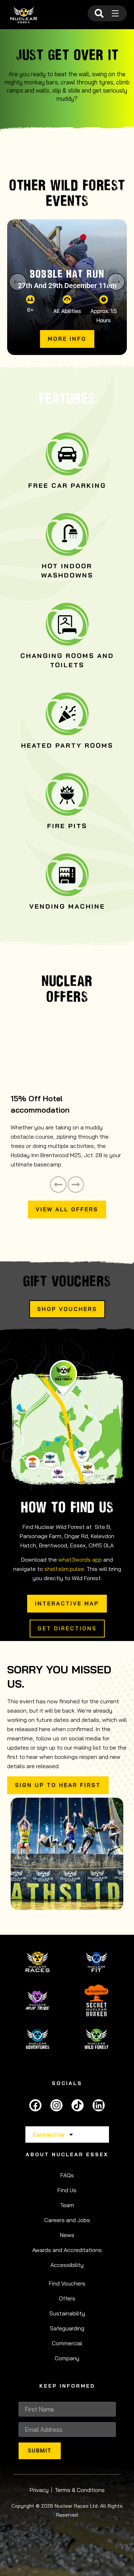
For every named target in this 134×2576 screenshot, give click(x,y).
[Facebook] (35, 2105)
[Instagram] (56, 2105)
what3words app (80, 1559)
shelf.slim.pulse (64, 1569)
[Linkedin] (99, 2105)
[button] (18, 282)
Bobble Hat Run (67, 274)
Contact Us (49, 2135)
